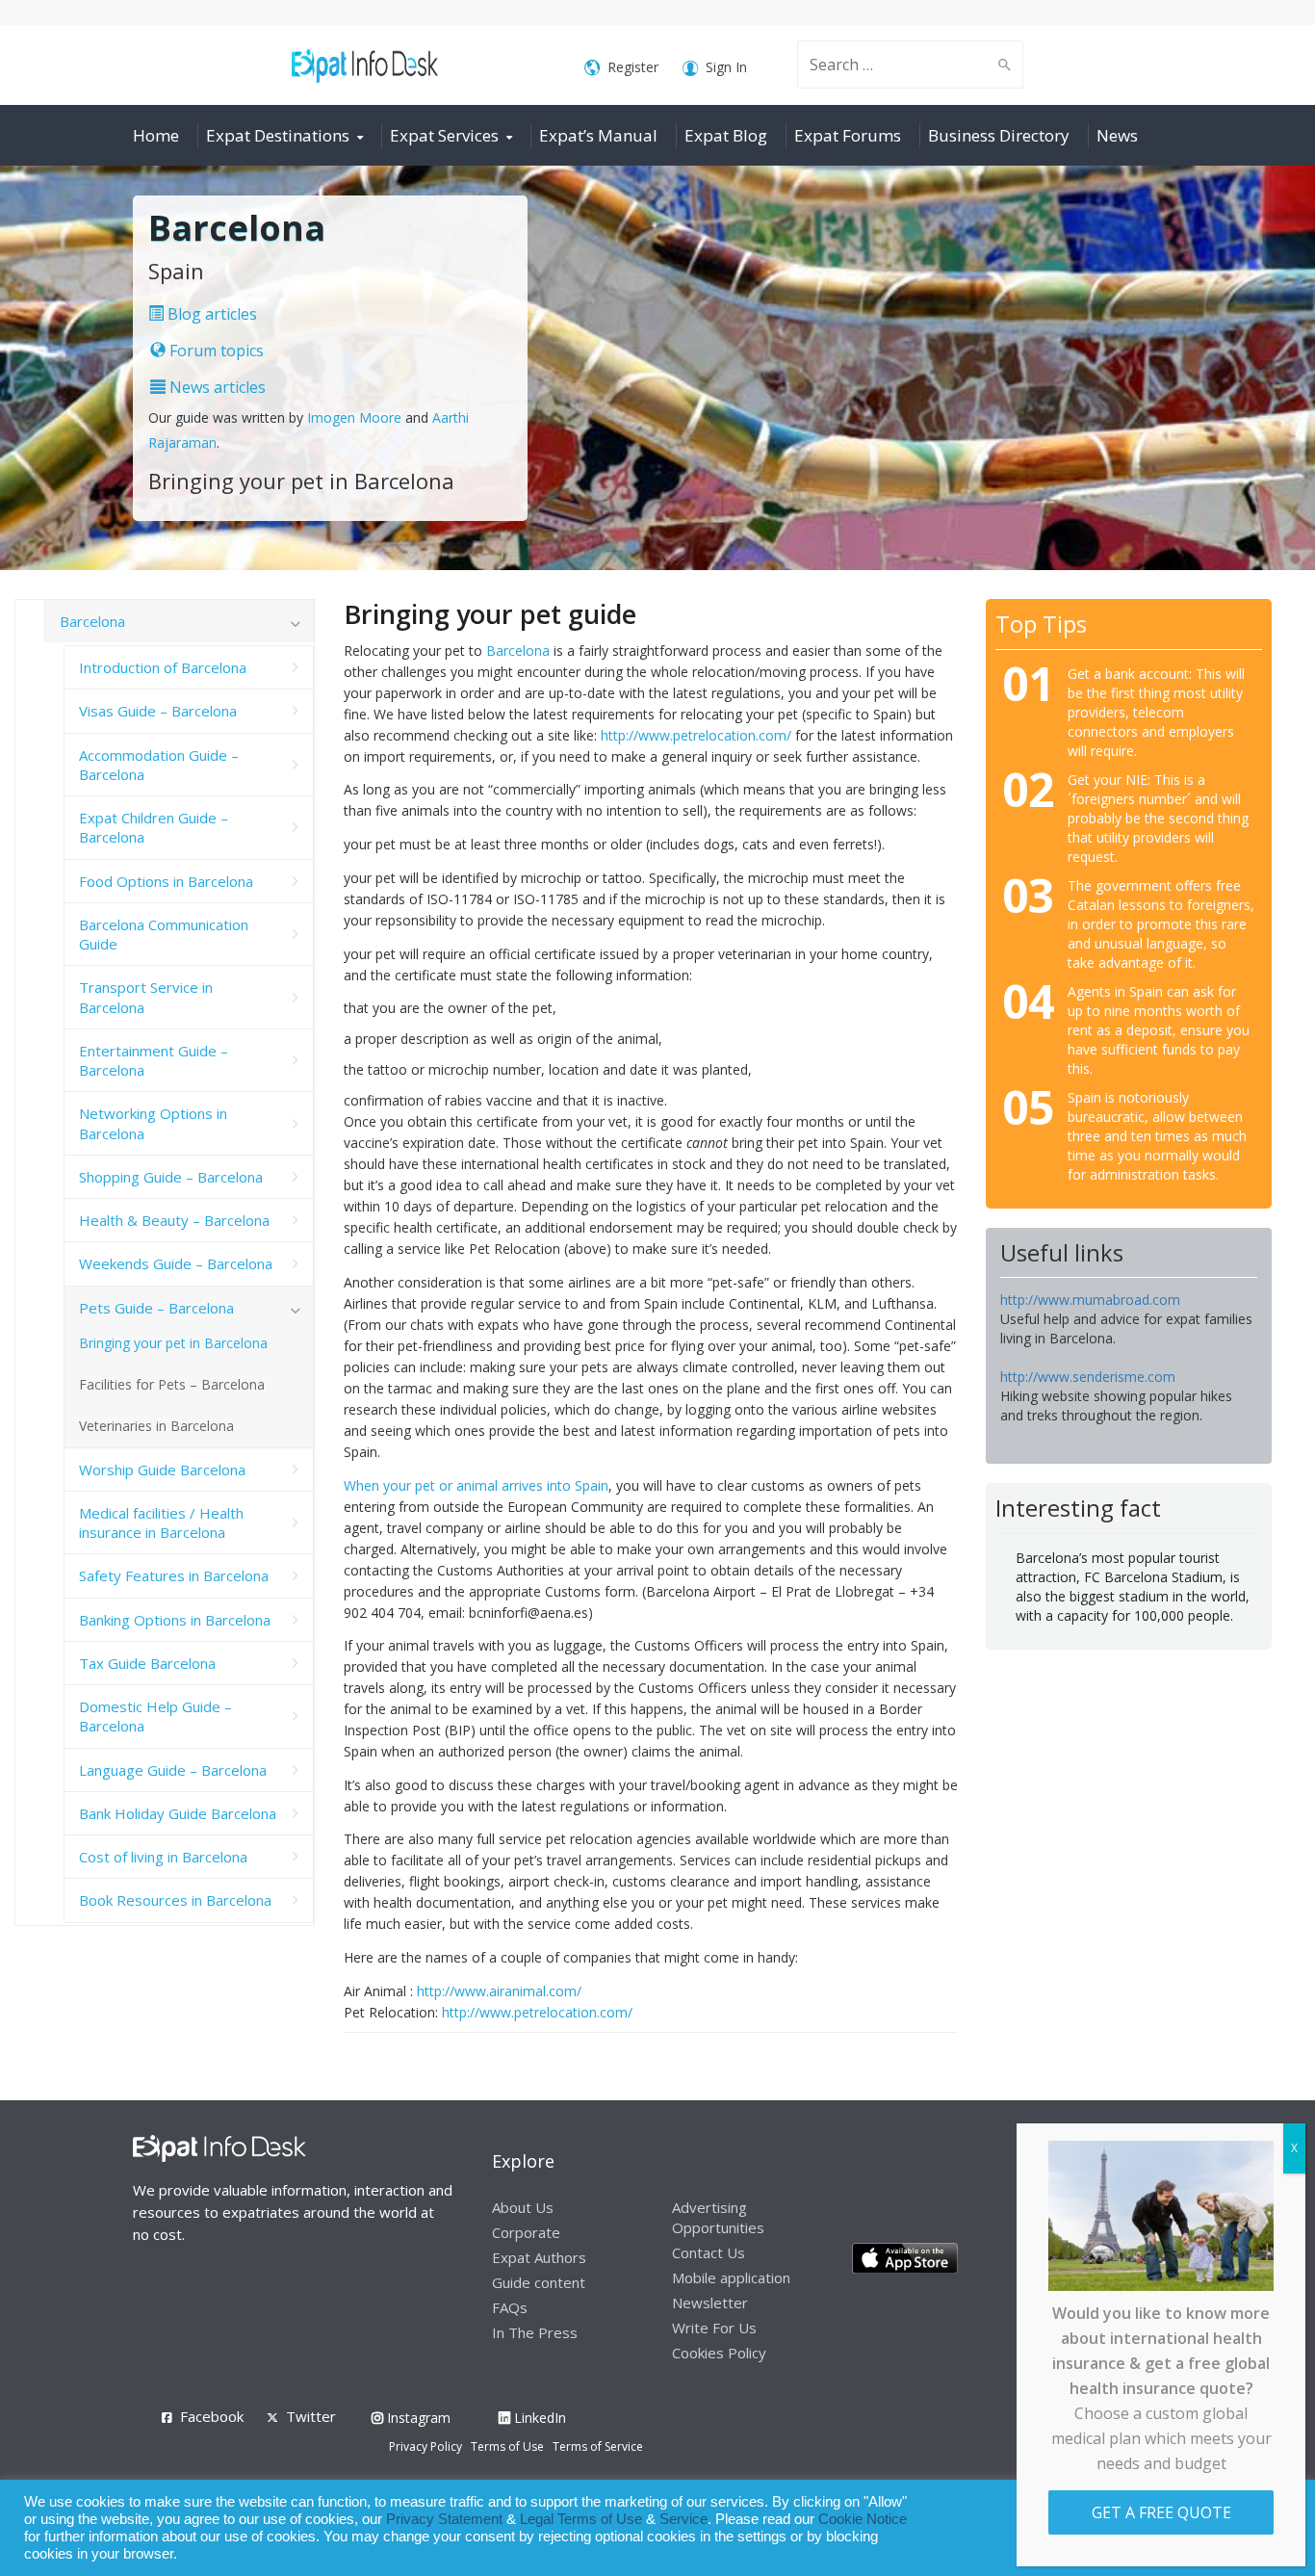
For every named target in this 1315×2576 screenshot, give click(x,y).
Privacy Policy (425, 2446)
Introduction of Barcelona (163, 667)
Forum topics (215, 351)
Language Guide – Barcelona (173, 1770)
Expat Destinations (278, 135)
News (1117, 135)
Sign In (726, 67)
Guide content (539, 2282)
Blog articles (210, 314)
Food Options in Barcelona (166, 881)
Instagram (417, 2418)
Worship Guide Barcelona (162, 1470)
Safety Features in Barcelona (174, 1575)
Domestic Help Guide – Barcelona (155, 1716)
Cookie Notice (863, 2519)
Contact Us (709, 2252)
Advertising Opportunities (718, 2217)
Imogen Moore (354, 417)
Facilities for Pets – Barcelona (172, 1384)
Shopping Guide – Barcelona (171, 1177)
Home (156, 135)
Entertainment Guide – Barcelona (154, 1060)
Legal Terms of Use (581, 2519)
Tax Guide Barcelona (147, 1663)
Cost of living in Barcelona (163, 1857)
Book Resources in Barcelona (175, 1900)
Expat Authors (539, 2257)
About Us (523, 2207)
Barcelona (518, 651)
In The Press (535, 2332)
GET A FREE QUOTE (1161, 2512)
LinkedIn (538, 2418)
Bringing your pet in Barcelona (173, 1343)
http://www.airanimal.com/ (499, 1991)
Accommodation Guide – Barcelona (159, 765)
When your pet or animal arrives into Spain (476, 1485)
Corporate (526, 2232)
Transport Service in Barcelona (146, 997)
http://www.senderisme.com (1088, 1377)
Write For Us (714, 2328)
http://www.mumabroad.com (1090, 1300)
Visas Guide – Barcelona (158, 711)
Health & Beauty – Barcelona (174, 1220)
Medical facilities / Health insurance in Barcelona (161, 1522)
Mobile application (731, 2277)
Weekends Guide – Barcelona (176, 1263)
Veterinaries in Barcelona (156, 1426)
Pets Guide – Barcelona (156, 1308)
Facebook (212, 2416)
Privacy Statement (444, 2519)
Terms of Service (598, 2446)
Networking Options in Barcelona (153, 1123)
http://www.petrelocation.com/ (696, 735)
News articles (216, 387)
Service (683, 2519)
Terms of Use (507, 2446)
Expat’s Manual (598, 135)
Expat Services (444, 135)
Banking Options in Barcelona (175, 1620)
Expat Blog (726, 135)
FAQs (510, 2307)
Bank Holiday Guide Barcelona (178, 1813)
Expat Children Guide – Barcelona (154, 827)
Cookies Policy (719, 2353)
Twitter (311, 2416)
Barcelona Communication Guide (164, 934)
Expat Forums (848, 135)
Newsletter (710, 2303)
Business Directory (999, 135)
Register (633, 67)
